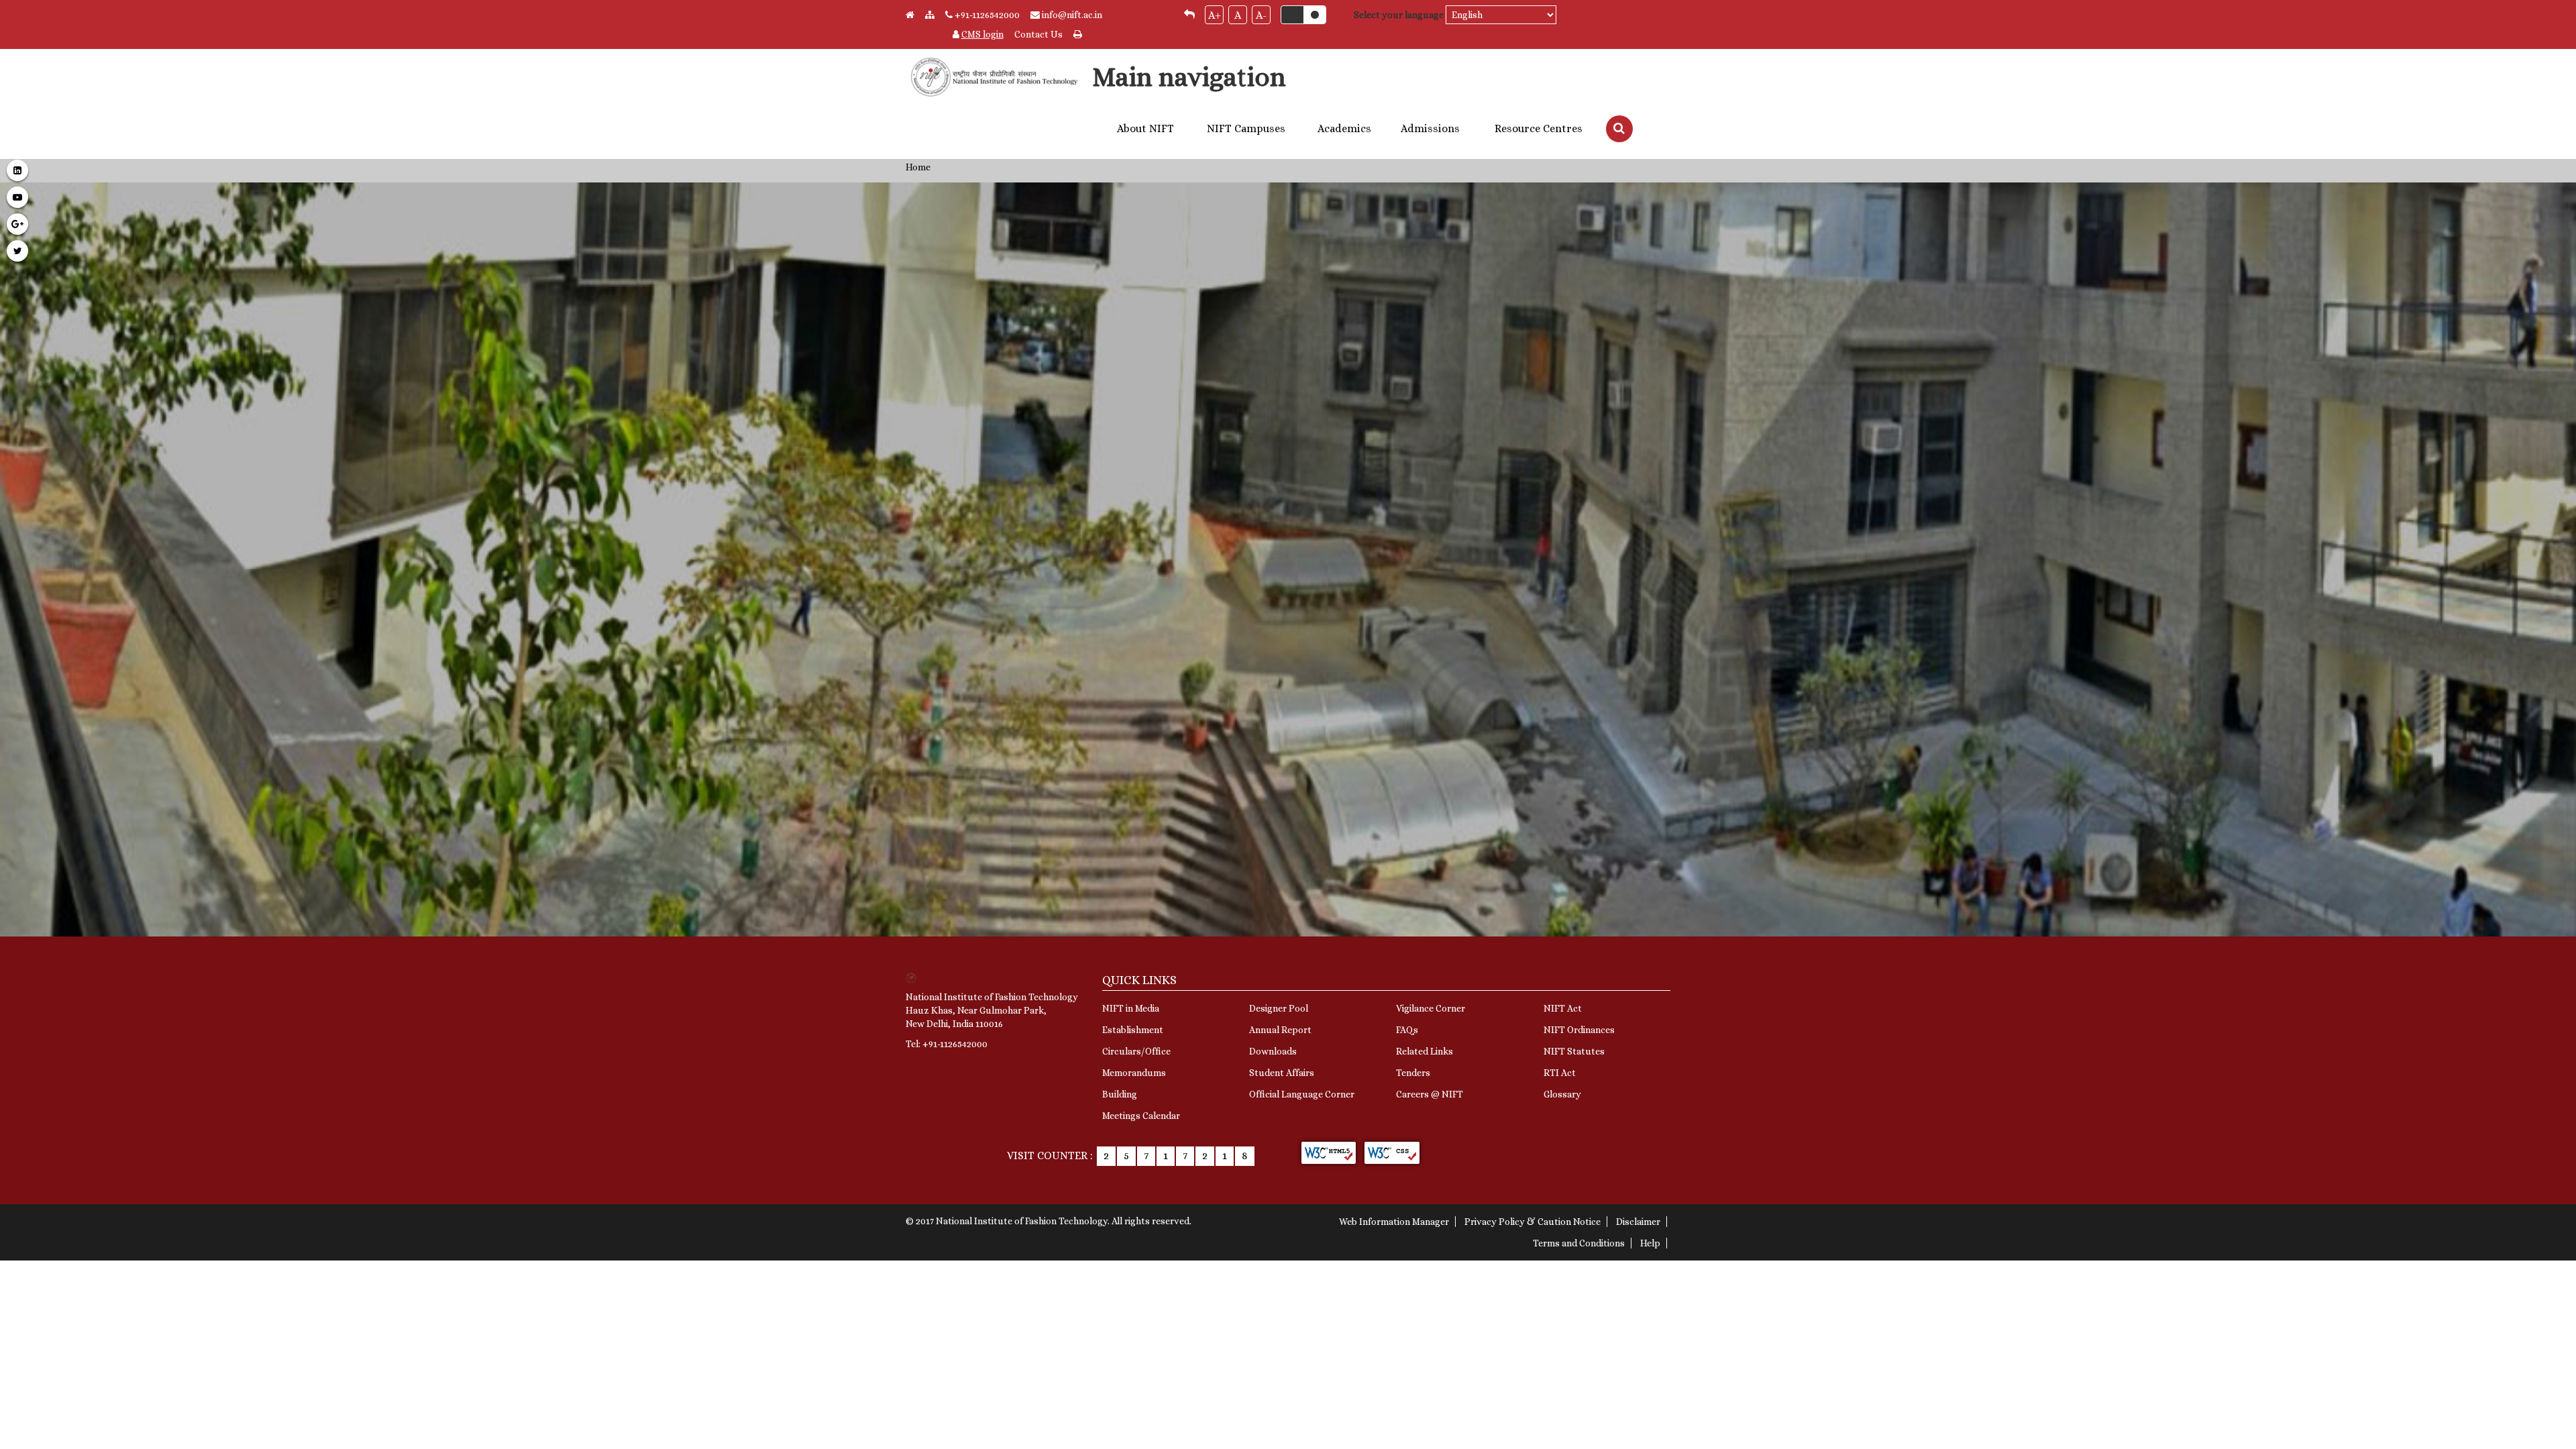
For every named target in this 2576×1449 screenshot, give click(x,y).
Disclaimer (1638, 1222)
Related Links (1425, 1051)
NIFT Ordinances (1579, 1030)
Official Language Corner (1302, 1094)
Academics (1344, 129)
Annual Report (1280, 1030)
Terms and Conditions (1579, 1243)
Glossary (1562, 1094)
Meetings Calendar (1141, 1116)
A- (1261, 15)
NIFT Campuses (1246, 129)
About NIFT (1145, 129)
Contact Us (1038, 34)
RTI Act (1560, 1073)
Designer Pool (1279, 1008)
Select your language (1399, 15)
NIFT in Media (1131, 1008)
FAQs (1407, 1030)
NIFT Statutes (1574, 1051)
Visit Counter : (1050, 1156)
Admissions (1430, 129)
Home (918, 167)
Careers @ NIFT (1430, 1094)
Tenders (1413, 1073)
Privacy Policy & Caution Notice (1533, 1222)
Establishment (1133, 1030)
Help (1650, 1243)
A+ (1215, 15)
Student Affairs (1282, 1073)
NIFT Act (1563, 1008)
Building (1120, 1094)
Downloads (1273, 1051)
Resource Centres (1539, 129)
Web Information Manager (1394, 1222)
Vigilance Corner (1431, 1008)
